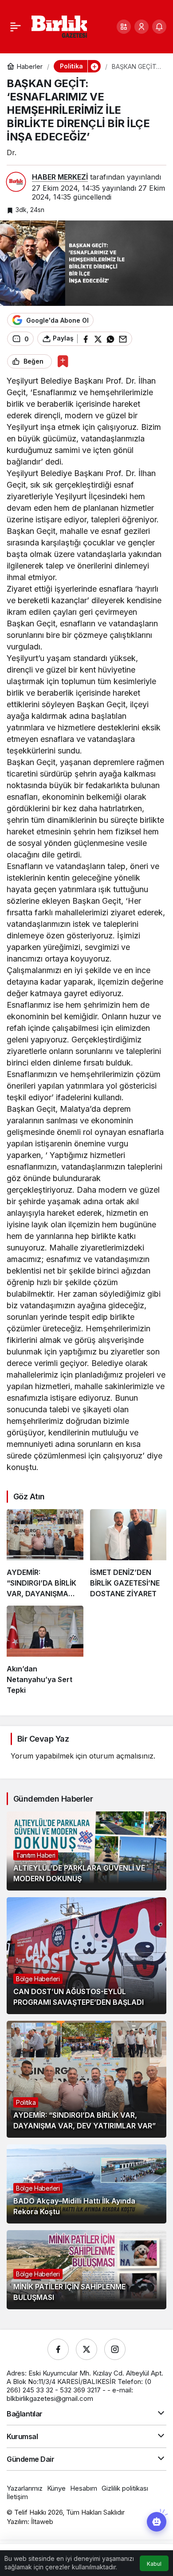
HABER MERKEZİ (60, 177)
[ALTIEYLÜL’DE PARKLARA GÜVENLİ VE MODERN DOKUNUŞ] (86, 1851)
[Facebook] (58, 2349)
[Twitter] (86, 2349)
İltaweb (42, 2522)
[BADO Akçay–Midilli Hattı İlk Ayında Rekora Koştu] (86, 2184)
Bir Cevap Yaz (43, 1739)
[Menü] (16, 27)
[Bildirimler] (159, 27)
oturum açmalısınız (121, 1756)
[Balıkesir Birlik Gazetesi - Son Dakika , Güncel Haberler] (59, 26)
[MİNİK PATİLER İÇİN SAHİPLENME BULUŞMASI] (86, 2270)
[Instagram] (115, 2349)
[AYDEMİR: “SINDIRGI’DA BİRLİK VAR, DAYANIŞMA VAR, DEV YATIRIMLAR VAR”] (45, 1554)
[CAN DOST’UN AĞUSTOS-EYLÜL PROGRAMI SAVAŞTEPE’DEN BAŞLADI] (86, 1956)
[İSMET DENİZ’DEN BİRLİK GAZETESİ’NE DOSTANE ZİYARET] (128, 1554)
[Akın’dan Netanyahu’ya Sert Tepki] (45, 1651)
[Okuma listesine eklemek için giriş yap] (63, 361)
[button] (124, 27)
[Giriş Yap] (142, 27)
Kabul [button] (154, 2564)
